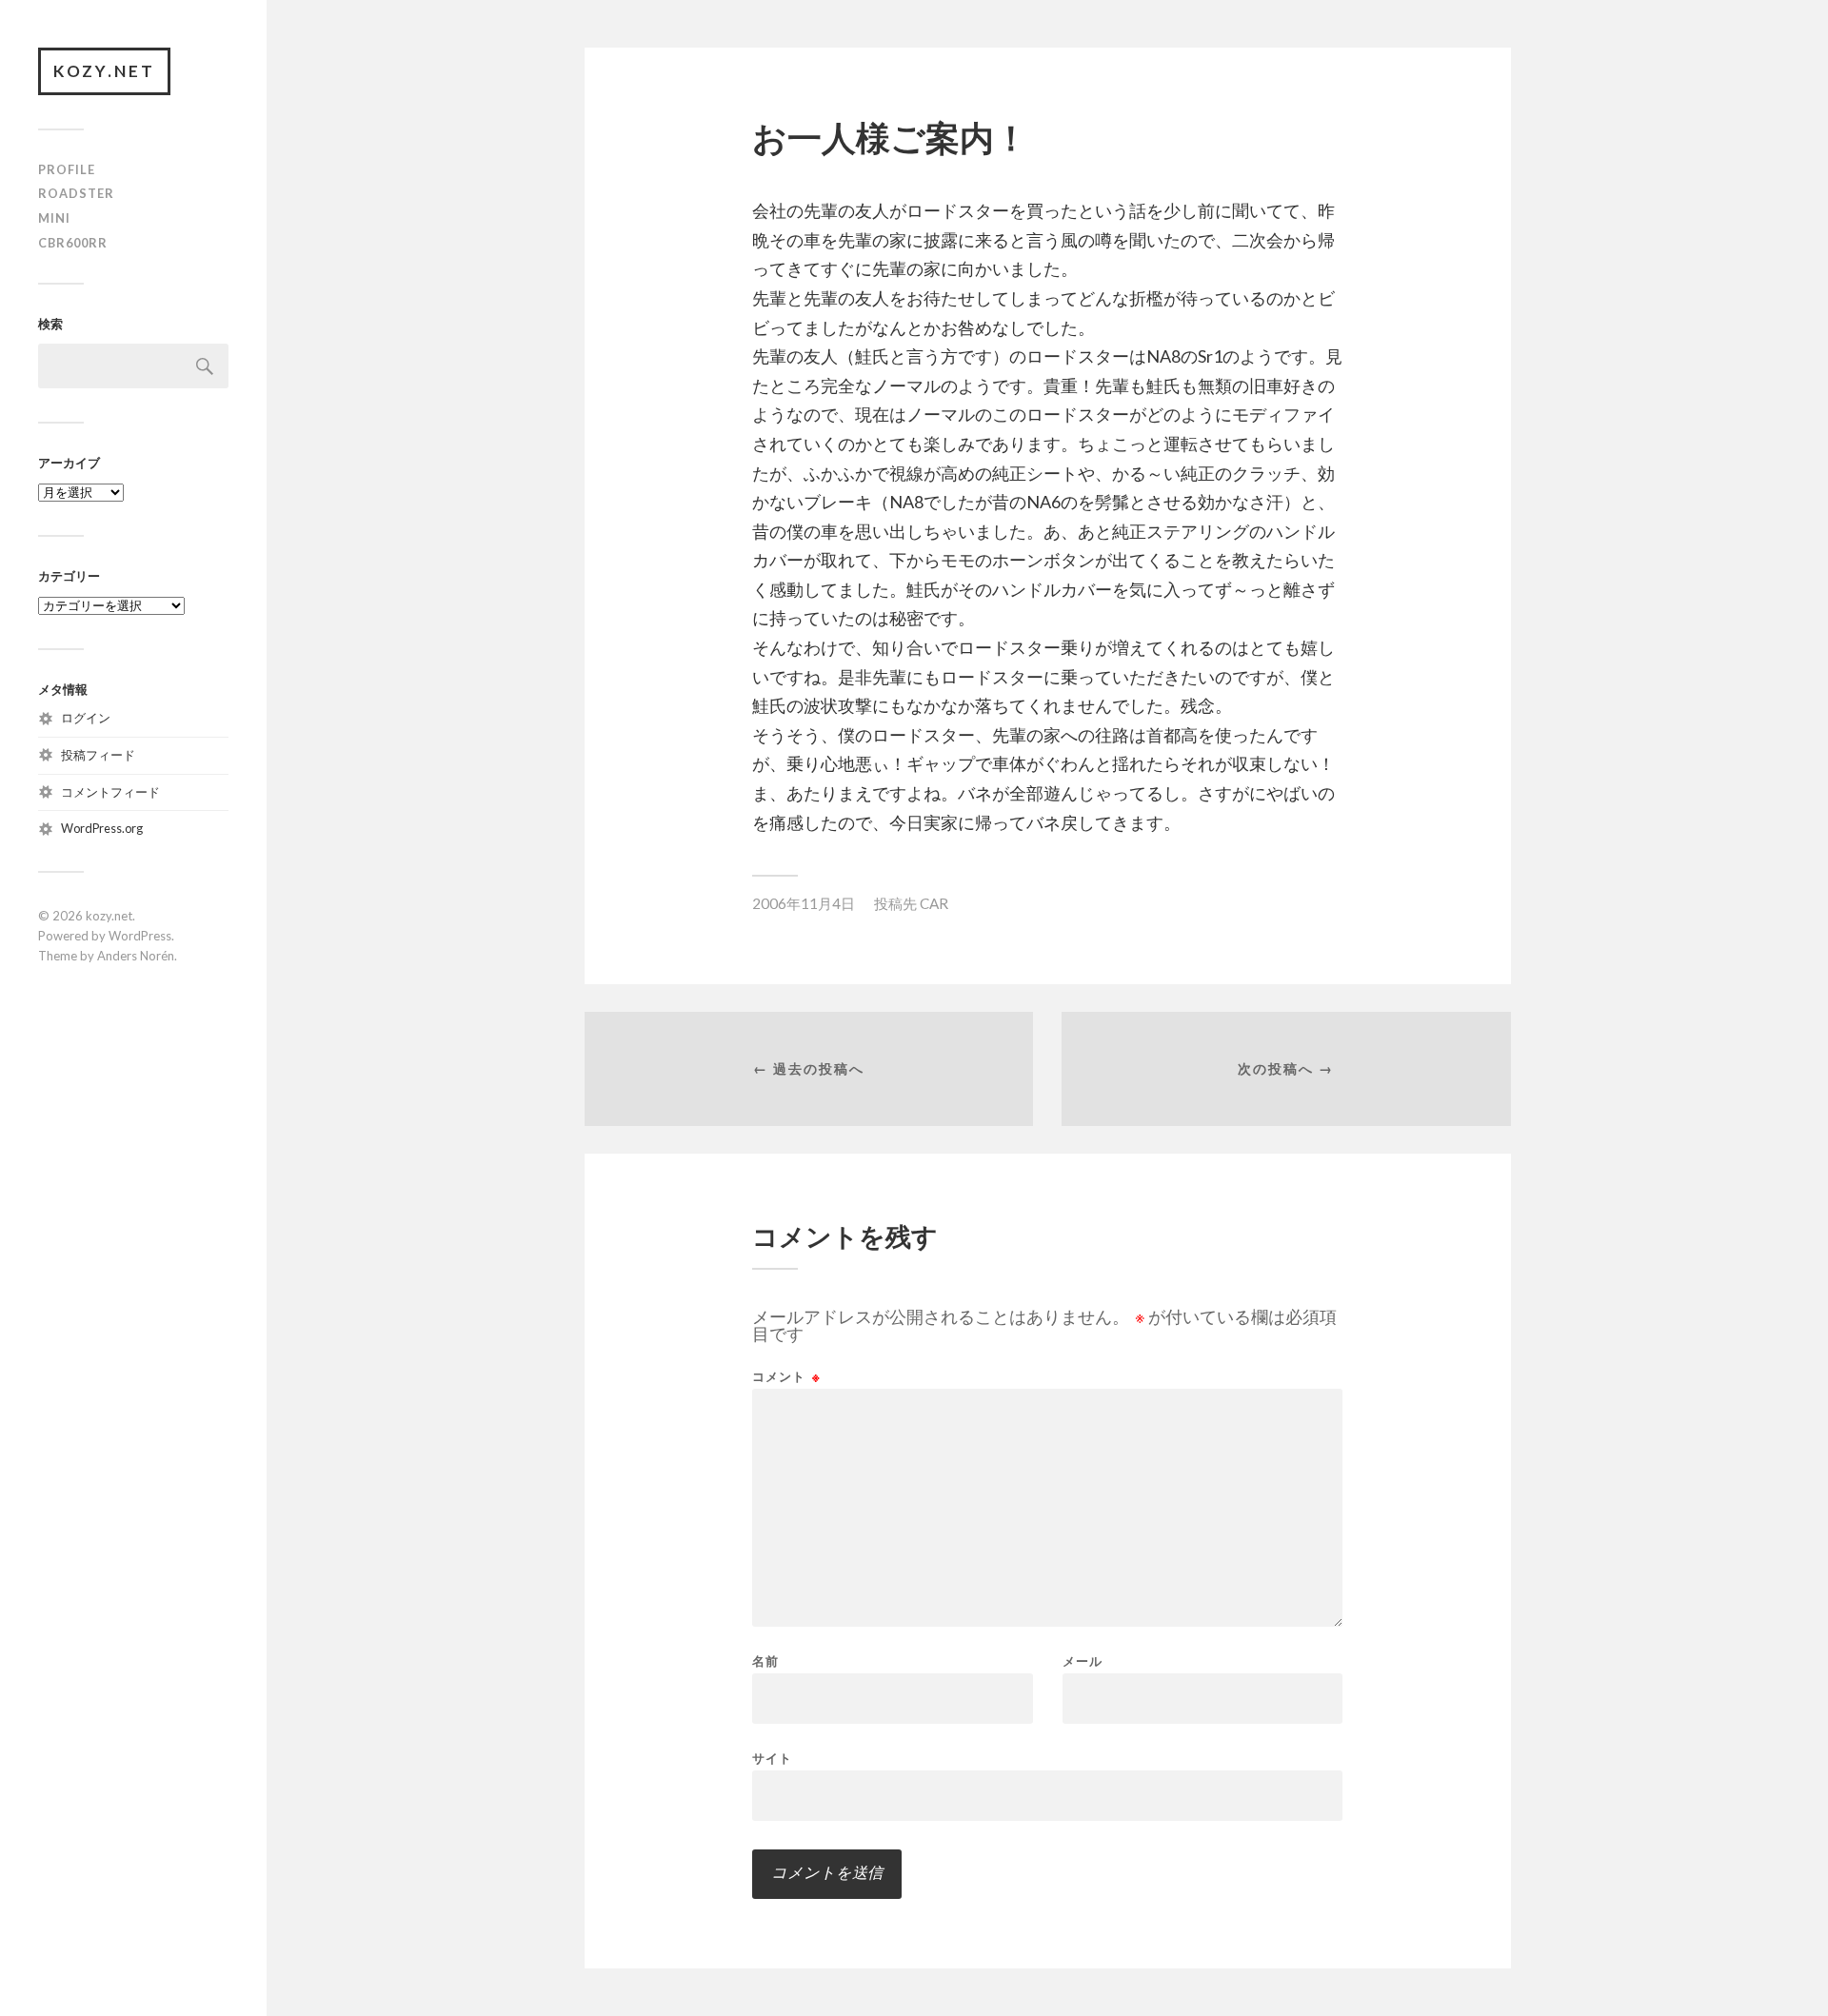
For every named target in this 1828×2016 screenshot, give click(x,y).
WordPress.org (102, 828)
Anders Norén (136, 956)
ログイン (86, 718)
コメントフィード (110, 792)
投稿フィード (98, 755)
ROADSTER (76, 193)
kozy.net (104, 71)
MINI (54, 218)
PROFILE (67, 169)
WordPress (140, 936)
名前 (765, 1661)
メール (1083, 1661)
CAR (934, 903)
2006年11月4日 (804, 903)
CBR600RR (73, 243)
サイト (772, 1758)
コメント (786, 1377)
